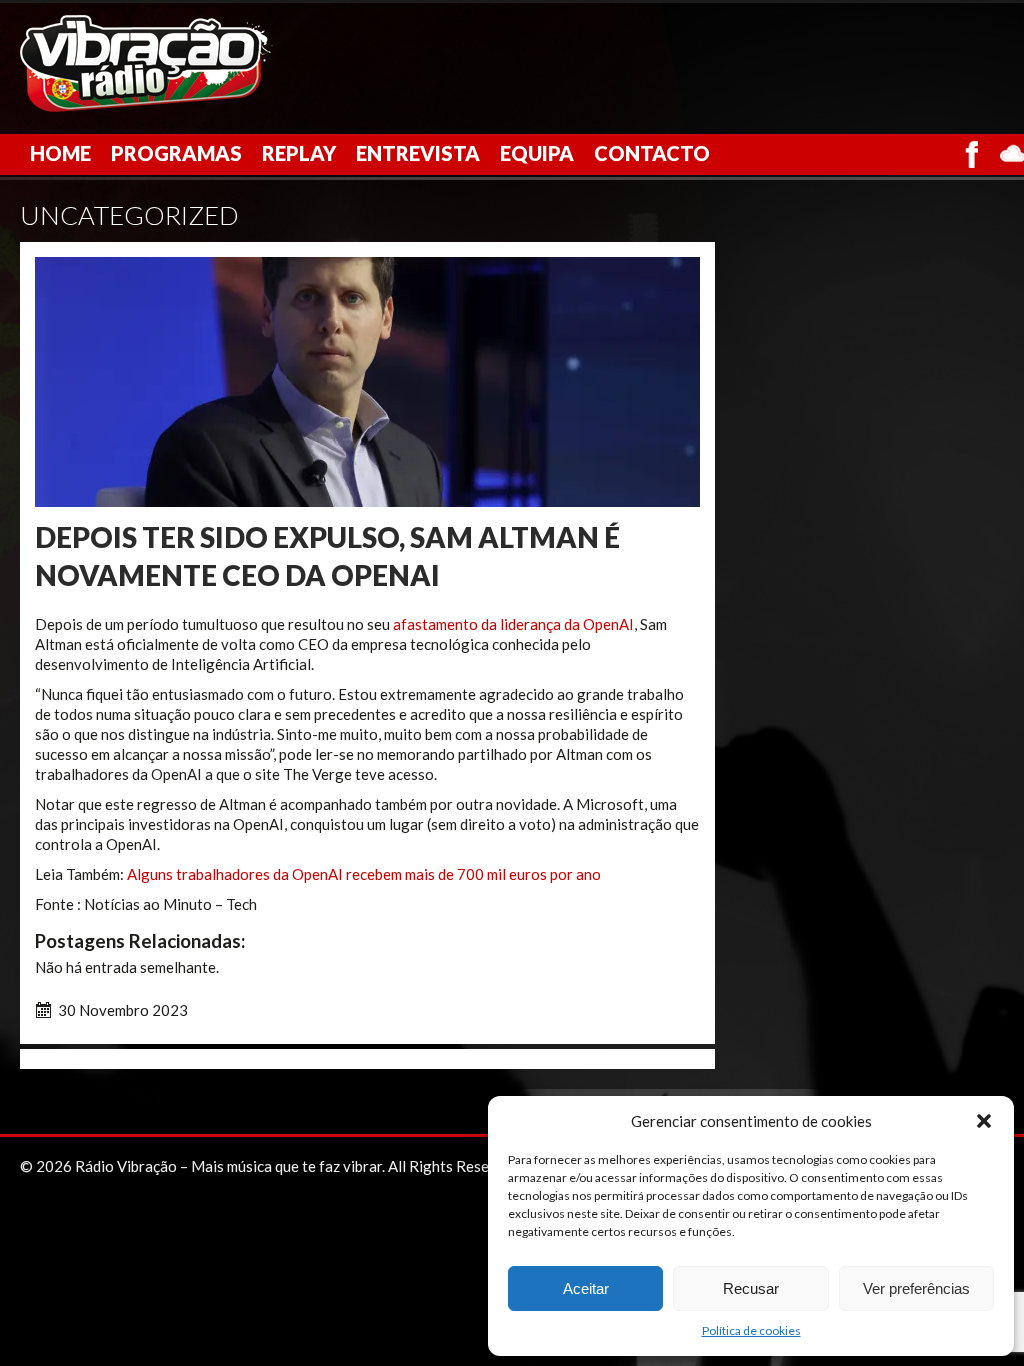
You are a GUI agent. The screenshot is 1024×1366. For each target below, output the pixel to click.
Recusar (751, 1288)
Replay (299, 153)
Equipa (537, 153)
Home (60, 153)
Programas (176, 153)
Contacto (652, 153)
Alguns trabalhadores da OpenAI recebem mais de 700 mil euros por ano (364, 874)
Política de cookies (751, 1330)
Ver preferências (916, 1288)
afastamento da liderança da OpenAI (513, 624)
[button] (984, 1121)
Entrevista (418, 153)
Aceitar (586, 1288)
